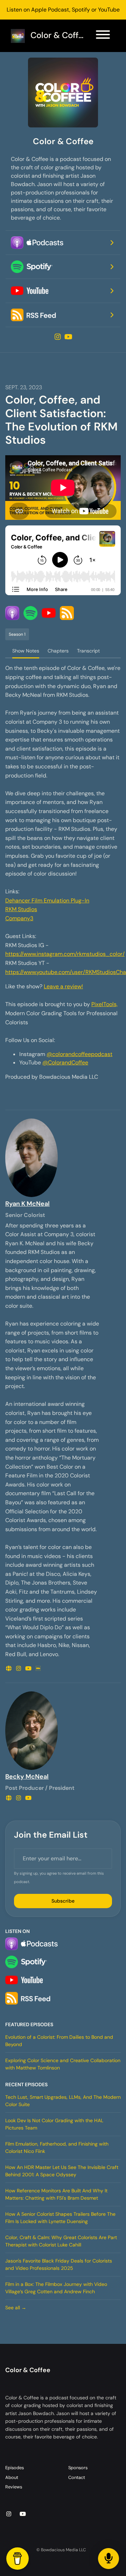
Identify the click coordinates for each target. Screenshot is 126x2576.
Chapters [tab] (58, 651)
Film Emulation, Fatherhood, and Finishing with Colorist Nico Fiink (57, 2147)
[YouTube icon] (23, 2514)
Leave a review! (63, 986)
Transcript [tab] (88, 651)
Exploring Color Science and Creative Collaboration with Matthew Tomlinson (63, 2064)
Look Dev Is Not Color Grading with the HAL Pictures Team (54, 2124)
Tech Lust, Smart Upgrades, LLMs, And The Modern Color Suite (63, 2101)
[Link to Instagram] (59, 337)
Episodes (15, 2468)
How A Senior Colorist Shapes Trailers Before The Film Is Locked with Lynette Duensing (60, 2218)
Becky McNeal (27, 1777)
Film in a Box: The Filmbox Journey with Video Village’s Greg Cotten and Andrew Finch (56, 2288)
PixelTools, (104, 1004)
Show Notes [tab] (26, 651)
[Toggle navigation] (103, 36)
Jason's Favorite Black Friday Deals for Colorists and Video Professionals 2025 (59, 2264)
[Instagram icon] (9, 2514)
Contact (77, 2477)
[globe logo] (9, 1669)
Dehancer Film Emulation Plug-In (47, 901)
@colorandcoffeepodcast (79, 1054)
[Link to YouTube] (68, 337)
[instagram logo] (19, 1669)
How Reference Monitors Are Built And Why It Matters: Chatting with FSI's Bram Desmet (56, 2194)
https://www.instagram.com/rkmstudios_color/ (65, 954)
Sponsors (78, 2468)
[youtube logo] (29, 1669)
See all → (16, 2308)
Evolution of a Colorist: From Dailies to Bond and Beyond (59, 2041)
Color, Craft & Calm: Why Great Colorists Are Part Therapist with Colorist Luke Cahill (61, 2241)
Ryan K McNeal (27, 1204)
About (12, 2477)
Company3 (19, 918)
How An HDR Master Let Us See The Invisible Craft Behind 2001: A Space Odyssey (62, 2171)
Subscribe (63, 1901)
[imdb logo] (38, 1669)
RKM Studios (21, 909)
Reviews (14, 2487)
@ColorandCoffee (65, 1062)
